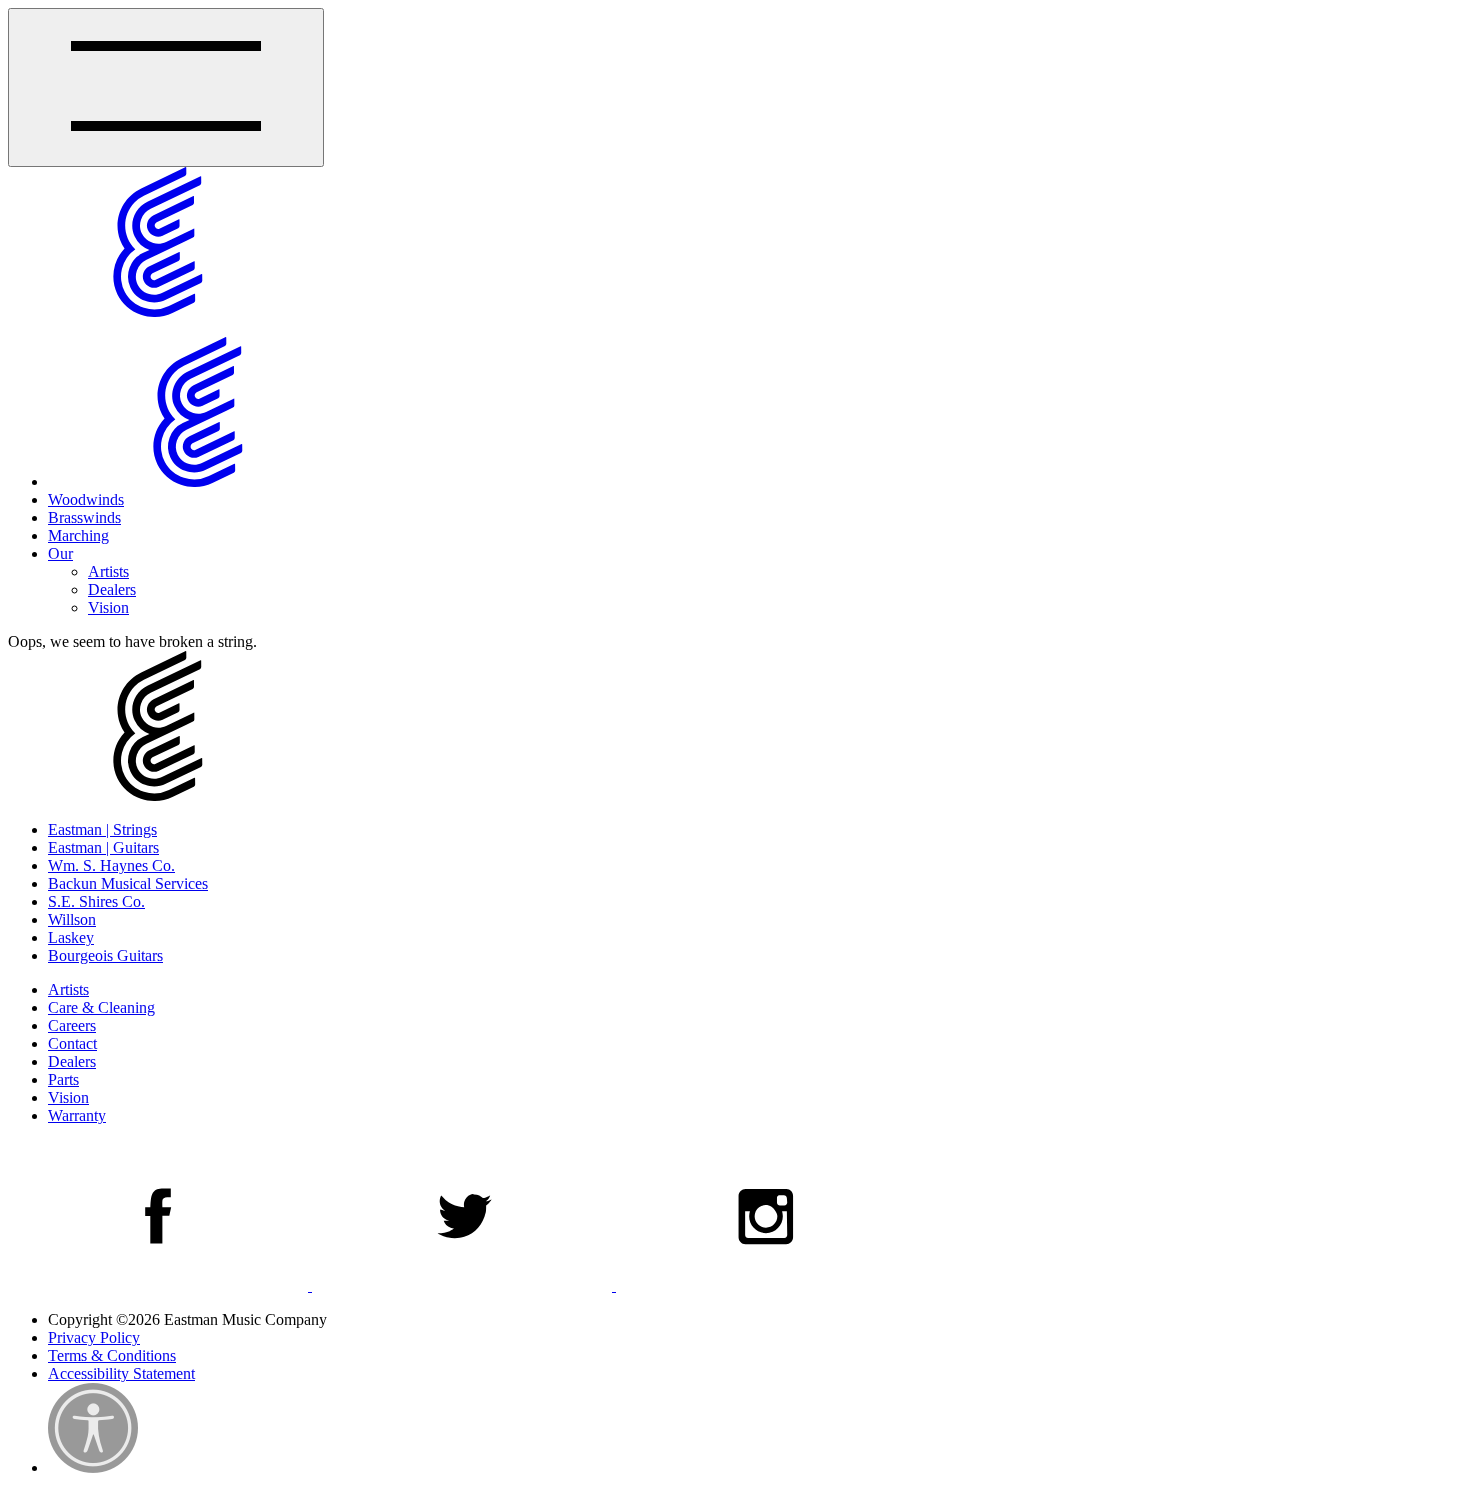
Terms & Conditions (112, 1355)
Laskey (71, 937)
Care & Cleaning (101, 1007)
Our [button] (60, 553)
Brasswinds (84, 517)
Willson (72, 919)
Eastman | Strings (102, 829)
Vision (108, 607)
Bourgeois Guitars (105, 955)
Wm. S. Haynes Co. (111, 865)
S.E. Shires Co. (96, 901)
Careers (72, 1025)
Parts (63, 1079)
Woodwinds (86, 499)
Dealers (112, 589)
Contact (72, 1043)
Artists (108, 571)
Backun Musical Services (128, 883)
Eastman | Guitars (103, 847)
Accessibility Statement (121, 1373)
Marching (78, 535)
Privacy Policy (94, 1337)
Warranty (77, 1115)
